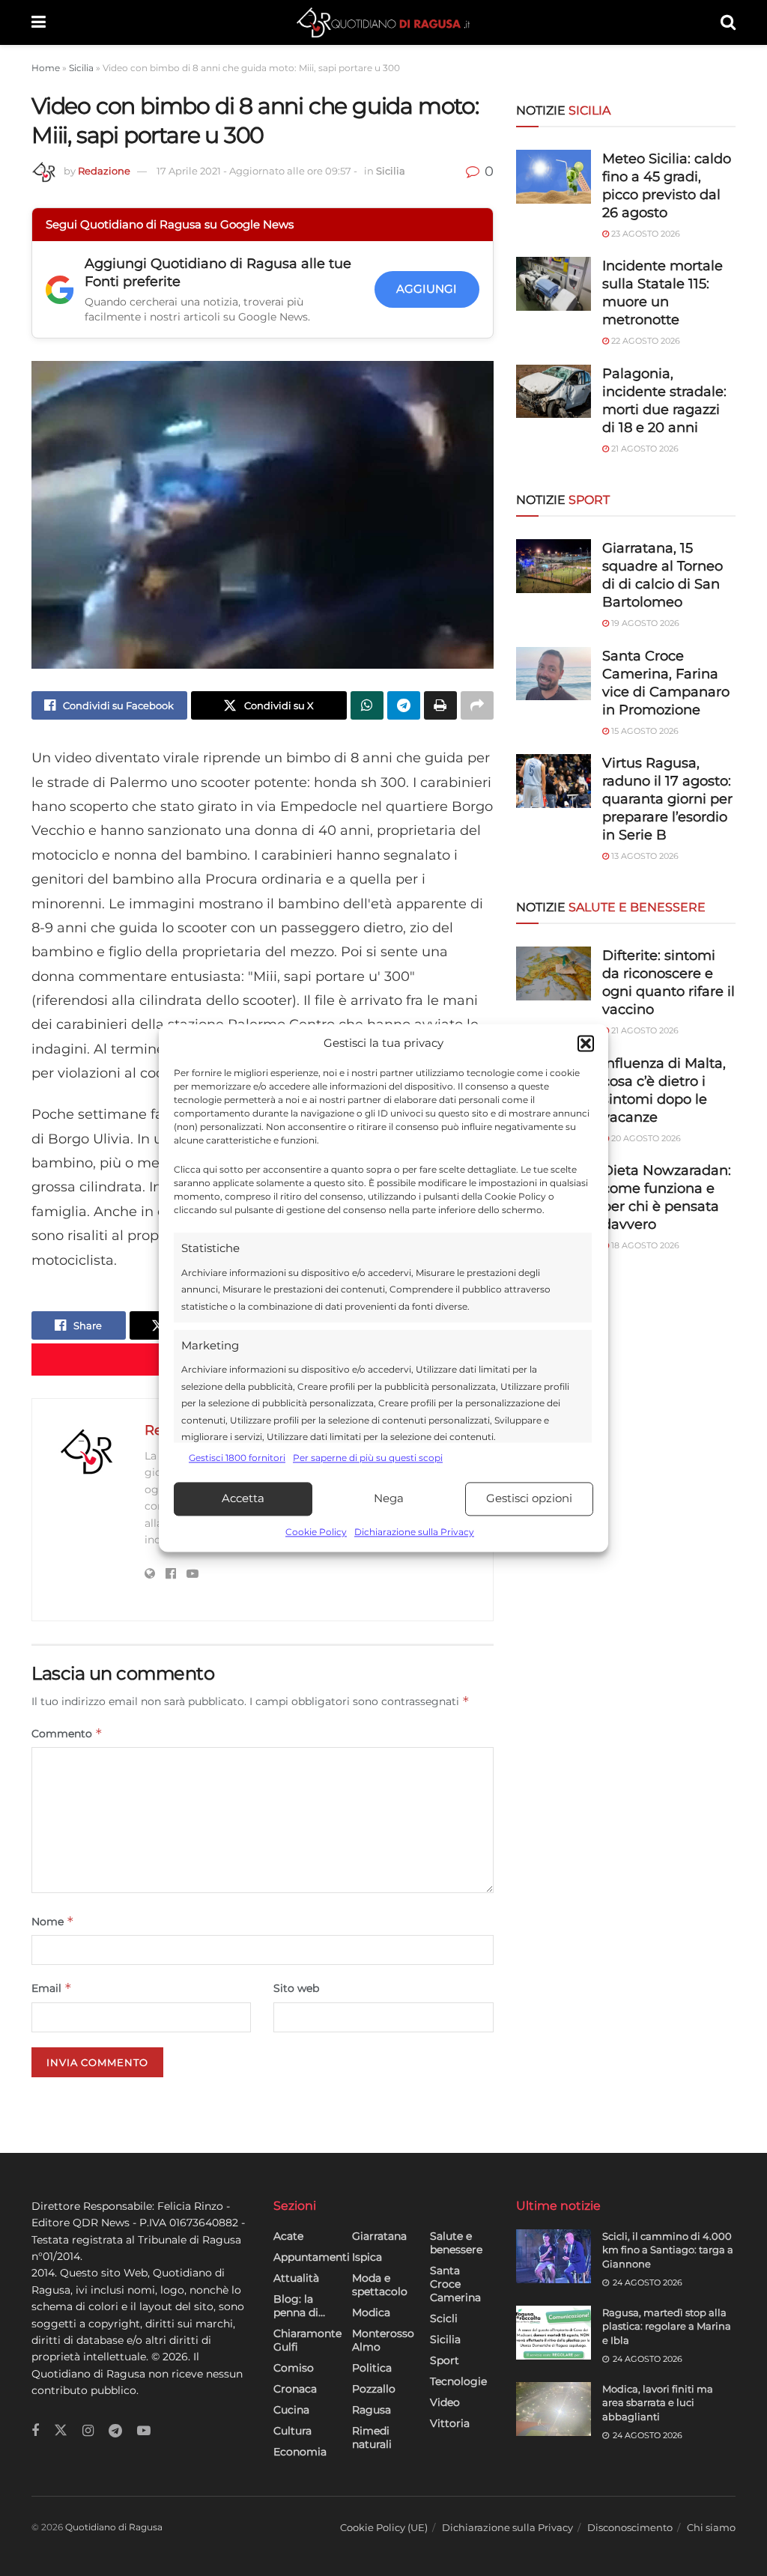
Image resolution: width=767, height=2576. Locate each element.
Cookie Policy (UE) (384, 2527)
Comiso (294, 2368)
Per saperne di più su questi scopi (368, 1458)
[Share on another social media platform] (477, 705)
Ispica (367, 2257)
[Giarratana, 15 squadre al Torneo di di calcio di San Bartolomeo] (554, 566)
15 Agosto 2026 (644, 731)
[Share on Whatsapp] (367, 705)
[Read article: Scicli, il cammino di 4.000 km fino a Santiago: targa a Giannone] (554, 2256)
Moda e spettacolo (380, 2285)
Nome (53, 1921)
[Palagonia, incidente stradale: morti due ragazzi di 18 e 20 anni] (554, 392)
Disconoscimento (630, 2527)
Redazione (104, 171)
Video (445, 2402)
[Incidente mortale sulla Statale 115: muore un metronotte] (554, 284)
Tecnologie (458, 2381)
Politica (372, 2368)
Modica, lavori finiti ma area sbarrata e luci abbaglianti (658, 2402)
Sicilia (81, 68)
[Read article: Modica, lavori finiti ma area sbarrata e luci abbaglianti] (554, 2409)
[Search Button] (728, 22)
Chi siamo (711, 2527)
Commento (67, 1733)
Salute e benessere (456, 2243)
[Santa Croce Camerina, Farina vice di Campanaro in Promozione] (554, 674)
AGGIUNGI (427, 289)
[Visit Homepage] (383, 22)
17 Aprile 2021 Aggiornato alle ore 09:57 (257, 171)
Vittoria (450, 2423)
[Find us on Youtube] (144, 2431)
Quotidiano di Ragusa (114, 2527)
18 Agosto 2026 (644, 1245)
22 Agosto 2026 (645, 341)
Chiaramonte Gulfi (307, 2340)
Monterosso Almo (383, 2340)
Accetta (243, 1499)
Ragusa (372, 2410)
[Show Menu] (39, 22)
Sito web (296, 1988)
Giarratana (379, 2236)
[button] (586, 1044)
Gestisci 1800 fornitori (237, 1458)
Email (52, 1988)
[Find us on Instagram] (88, 2431)
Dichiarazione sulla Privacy (414, 1532)
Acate (288, 2236)
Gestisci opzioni (529, 1499)
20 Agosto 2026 (645, 1138)
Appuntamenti (312, 2257)
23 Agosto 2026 (645, 234)
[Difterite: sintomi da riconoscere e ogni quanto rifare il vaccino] (554, 973)
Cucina (291, 2410)
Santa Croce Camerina (455, 2284)
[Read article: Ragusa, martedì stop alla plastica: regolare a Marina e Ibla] (554, 2333)
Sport (445, 2360)
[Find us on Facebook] (35, 2431)
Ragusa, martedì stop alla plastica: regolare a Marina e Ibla (667, 2326)
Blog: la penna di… (299, 2306)
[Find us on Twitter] (61, 2431)
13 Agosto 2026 (644, 856)
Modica (371, 2312)
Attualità (296, 2278)
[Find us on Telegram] (115, 2431)
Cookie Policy (316, 1532)
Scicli (444, 2318)
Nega (389, 1499)
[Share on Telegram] (404, 705)
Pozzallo (374, 2389)
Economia (300, 2452)
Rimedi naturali (372, 2437)
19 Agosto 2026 (644, 623)
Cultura (292, 2431)
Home (46, 68)
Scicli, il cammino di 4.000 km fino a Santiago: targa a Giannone (668, 2250)
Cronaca (295, 2389)
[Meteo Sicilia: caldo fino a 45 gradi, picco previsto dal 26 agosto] (554, 177)
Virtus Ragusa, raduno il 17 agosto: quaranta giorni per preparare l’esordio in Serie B (667, 799)
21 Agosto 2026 (644, 449)
